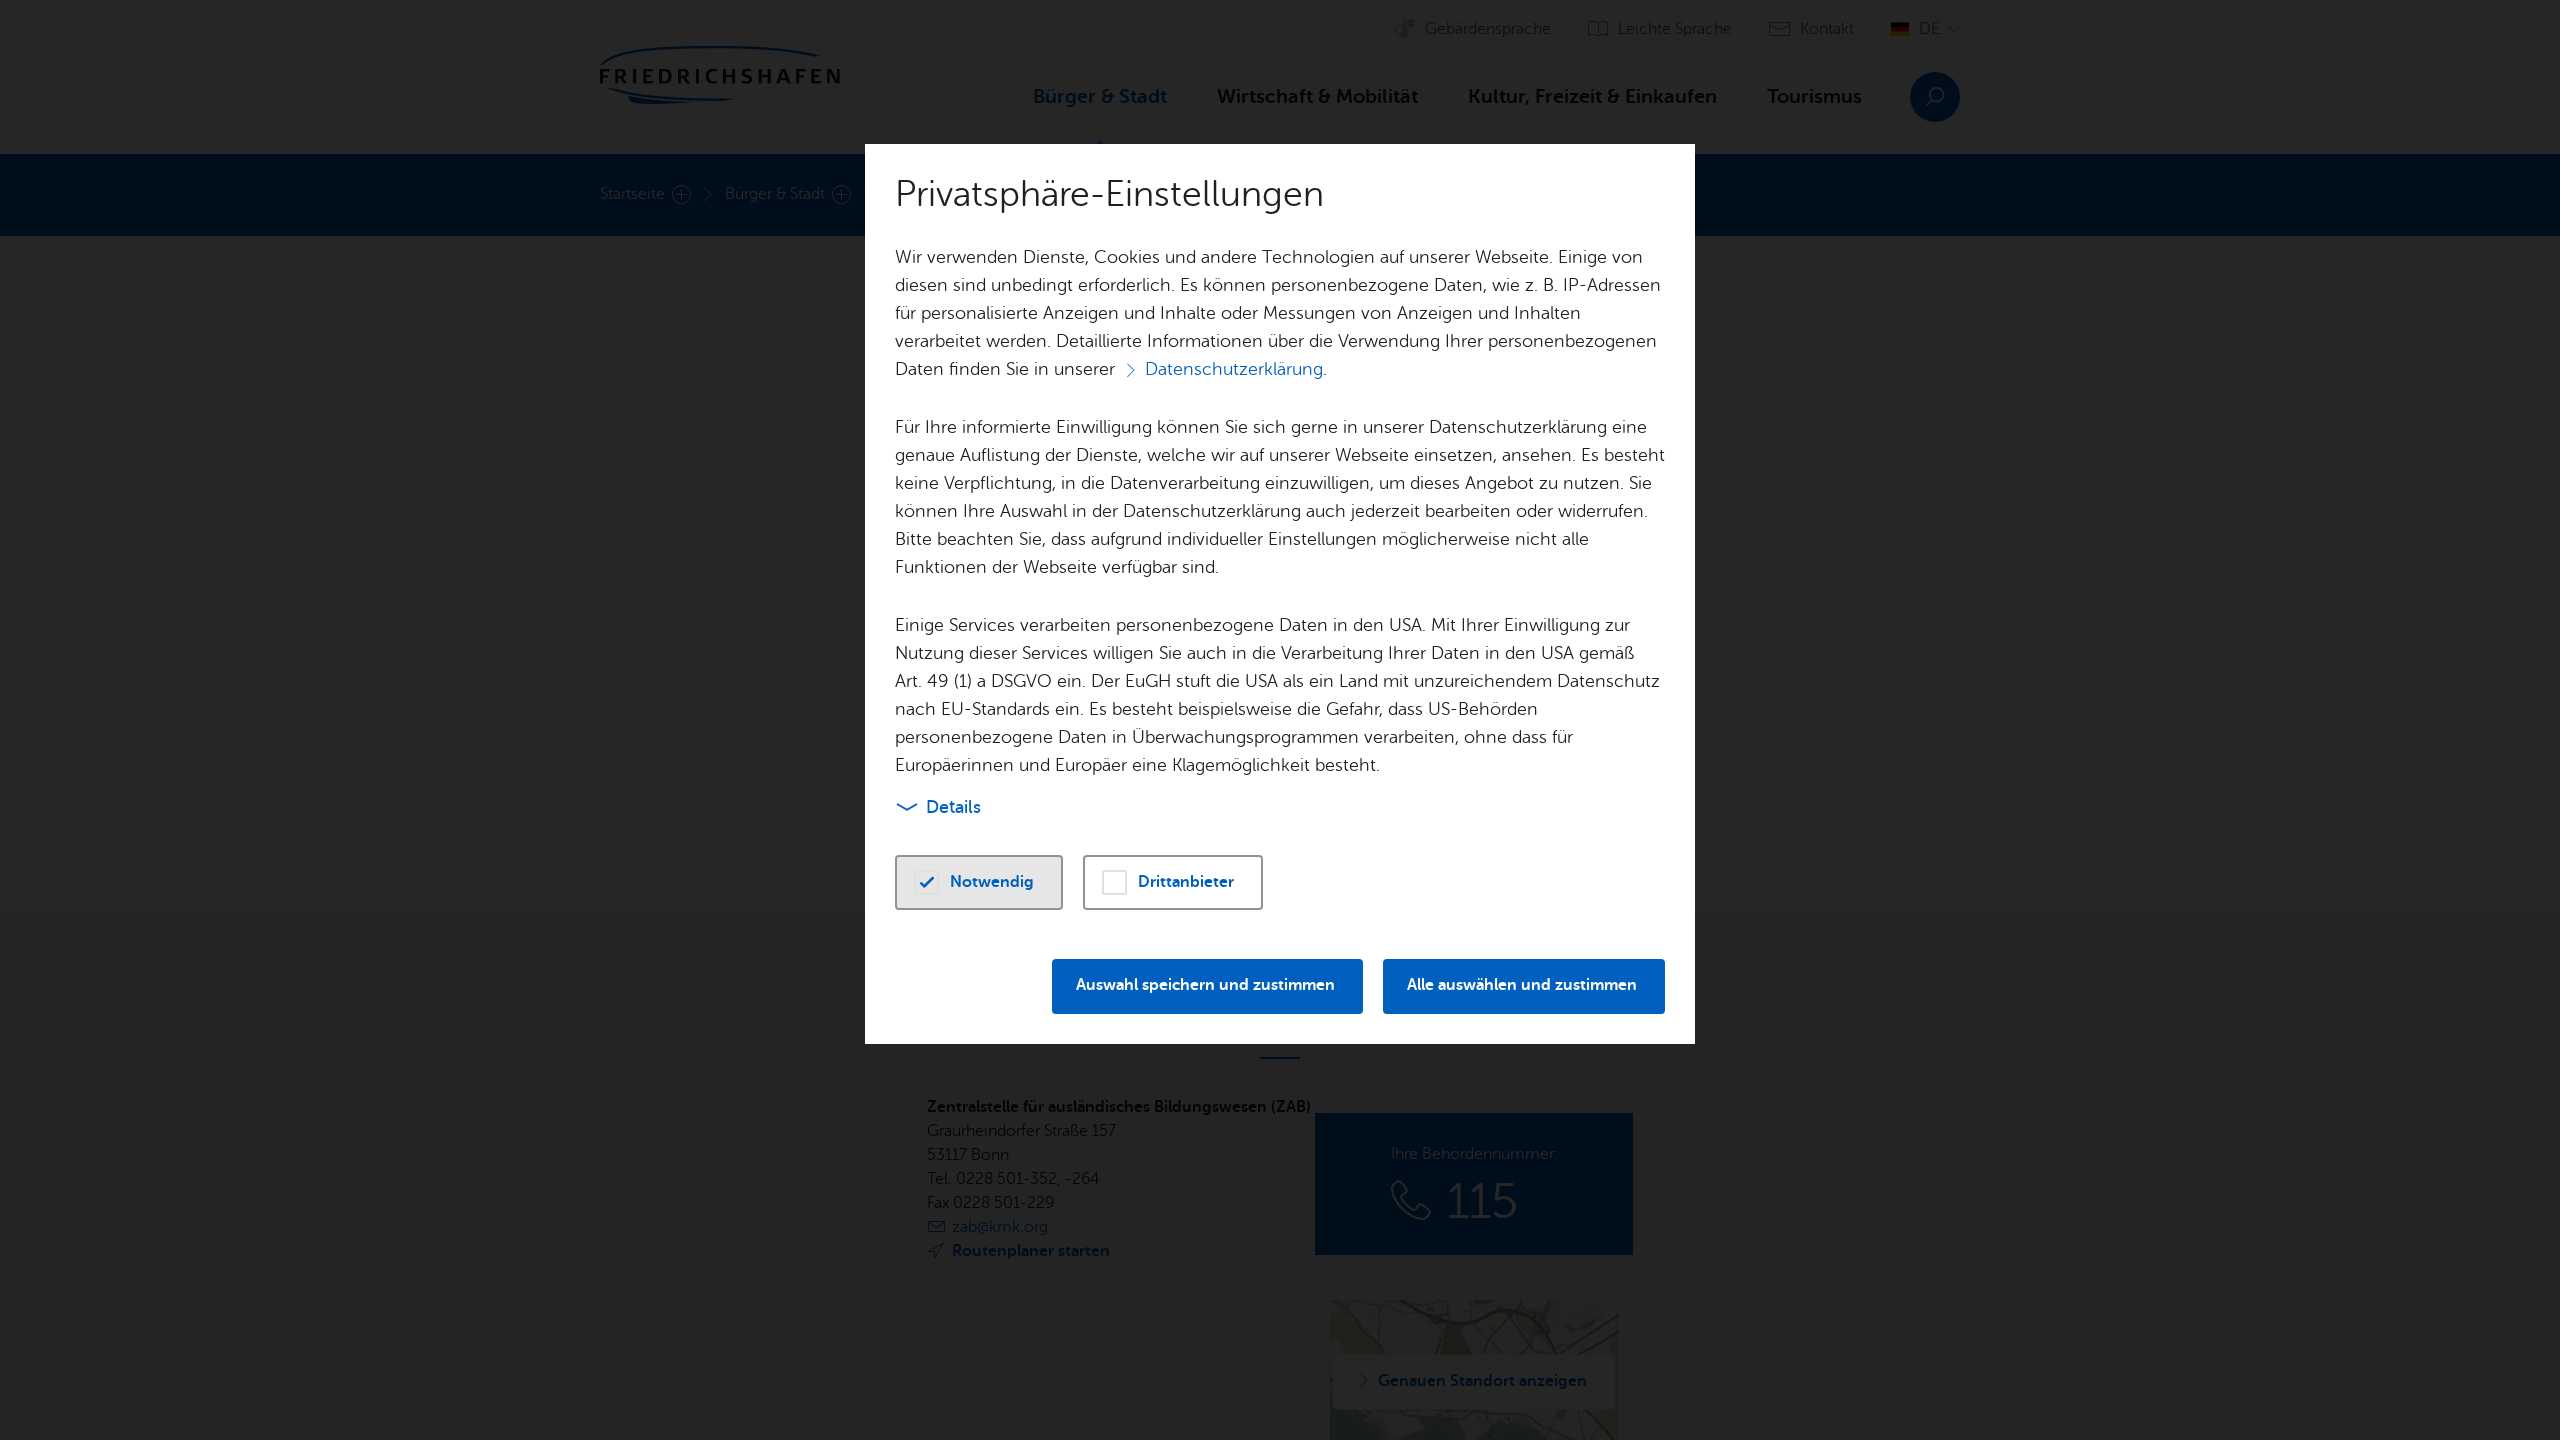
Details (953, 807)
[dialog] (1280, 720)
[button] (979, 882)
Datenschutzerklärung (1234, 369)
